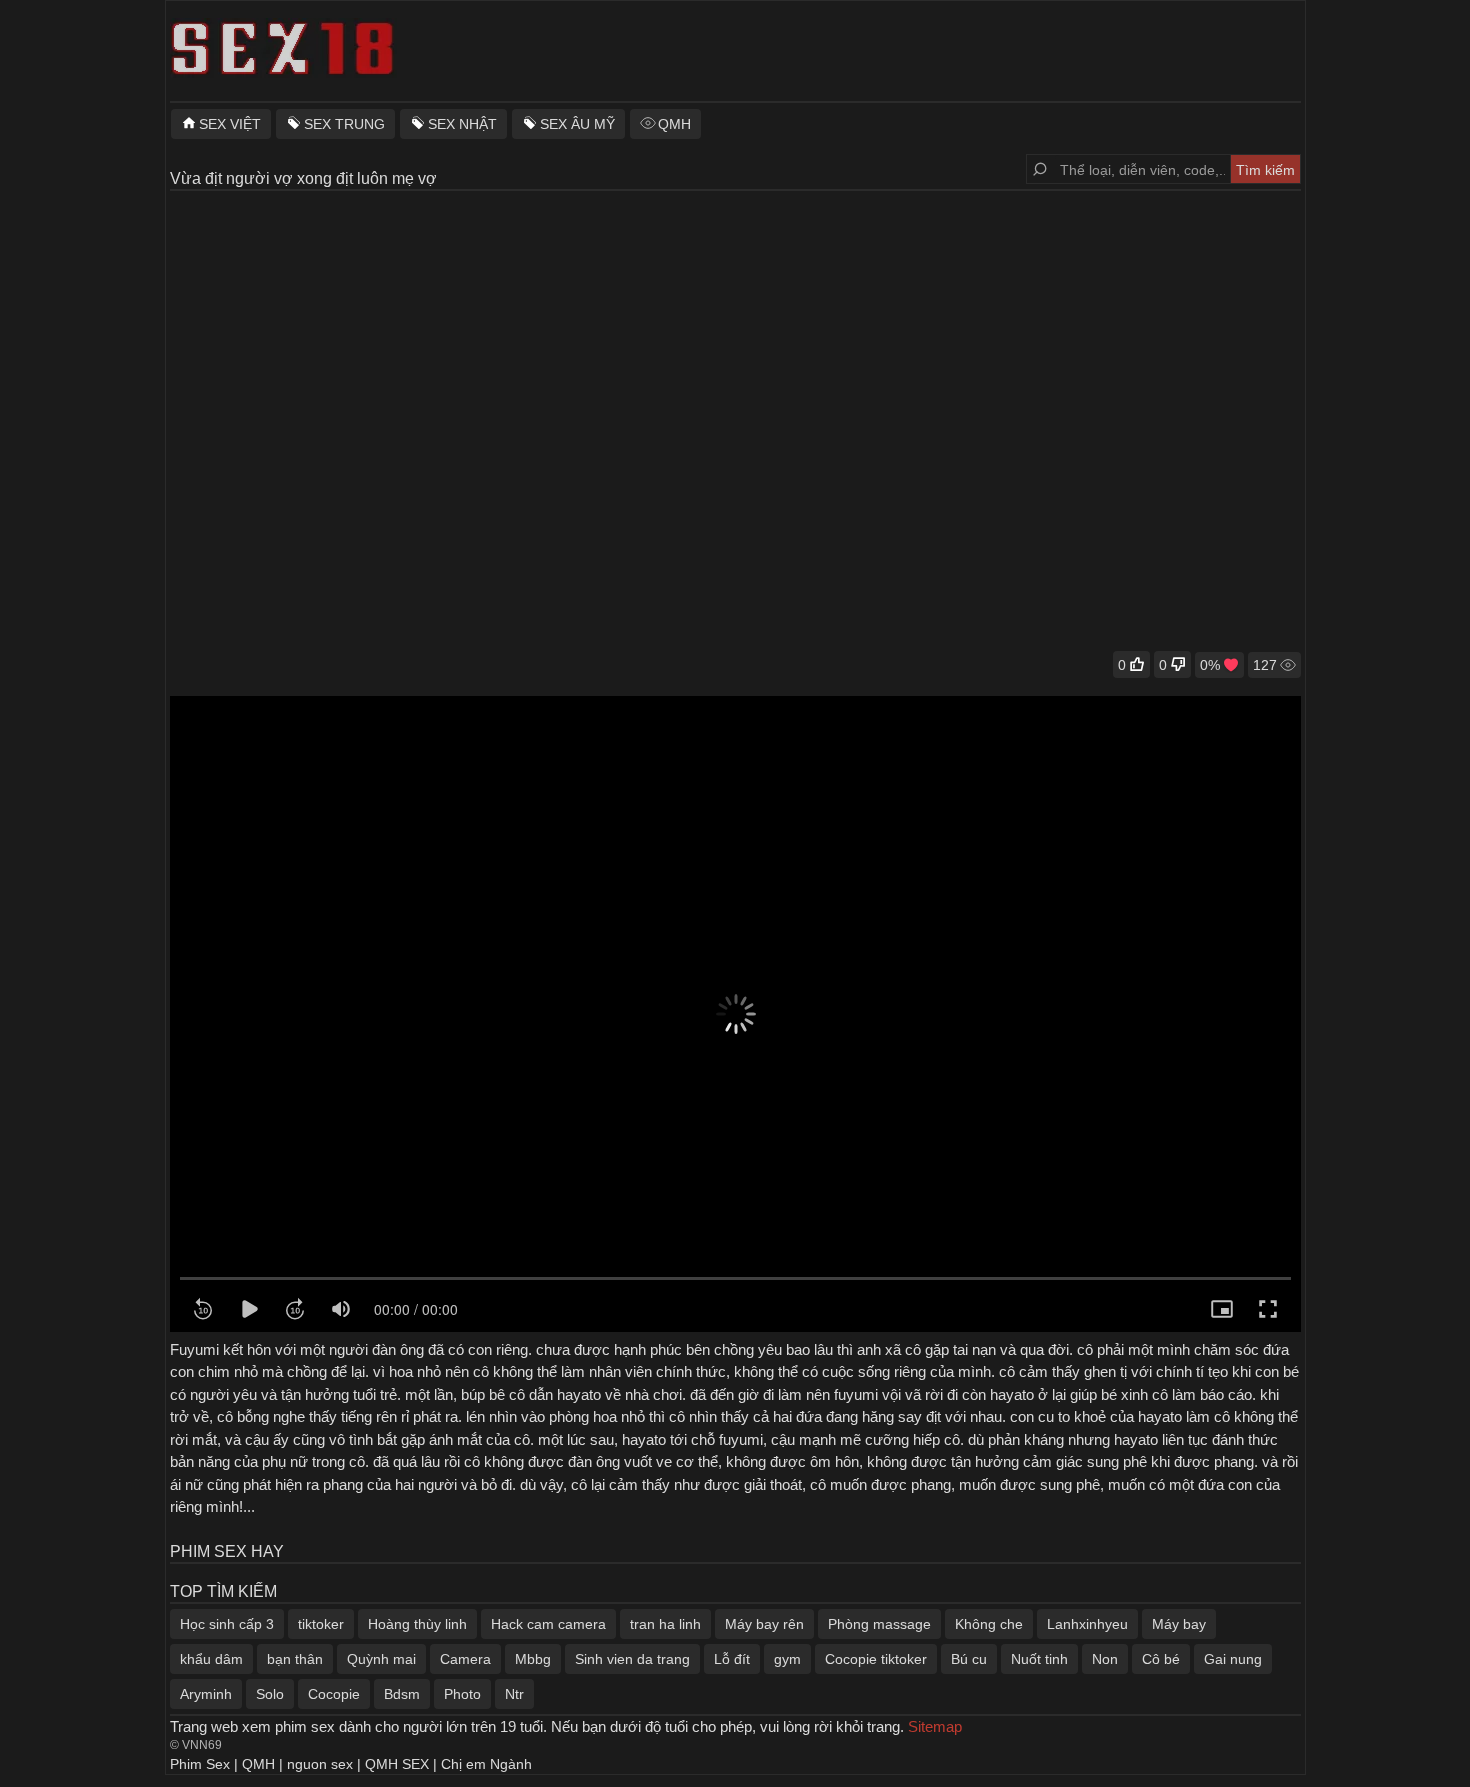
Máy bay (1179, 1624)
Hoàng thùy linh (417, 1624)
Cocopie (334, 1694)
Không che (989, 1624)
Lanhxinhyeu (1087, 1624)
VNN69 (202, 1745)
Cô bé (1161, 1659)
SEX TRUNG (344, 124)
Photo (462, 1694)
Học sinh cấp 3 (227, 1624)
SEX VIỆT (230, 124)
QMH (674, 124)
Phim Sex (200, 1764)
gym (787, 1659)
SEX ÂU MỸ (577, 124)
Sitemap (935, 1726)
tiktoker (321, 1624)
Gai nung (1233, 1659)
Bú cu (969, 1659)
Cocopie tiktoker (876, 1659)
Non (1105, 1659)
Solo (270, 1694)
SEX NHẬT (462, 124)
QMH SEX (397, 1764)
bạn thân (295, 1659)
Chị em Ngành (486, 1764)
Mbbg (533, 1659)
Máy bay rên (764, 1624)
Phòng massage (879, 1624)
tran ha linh (665, 1624)
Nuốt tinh (1039, 1659)
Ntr (514, 1694)
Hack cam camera (548, 1624)
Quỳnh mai (381, 1659)
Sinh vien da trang (632, 1659)
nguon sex (320, 1764)
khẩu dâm (211, 1659)
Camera (465, 1659)
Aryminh (206, 1694)
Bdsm (402, 1694)
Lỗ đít (732, 1659)
